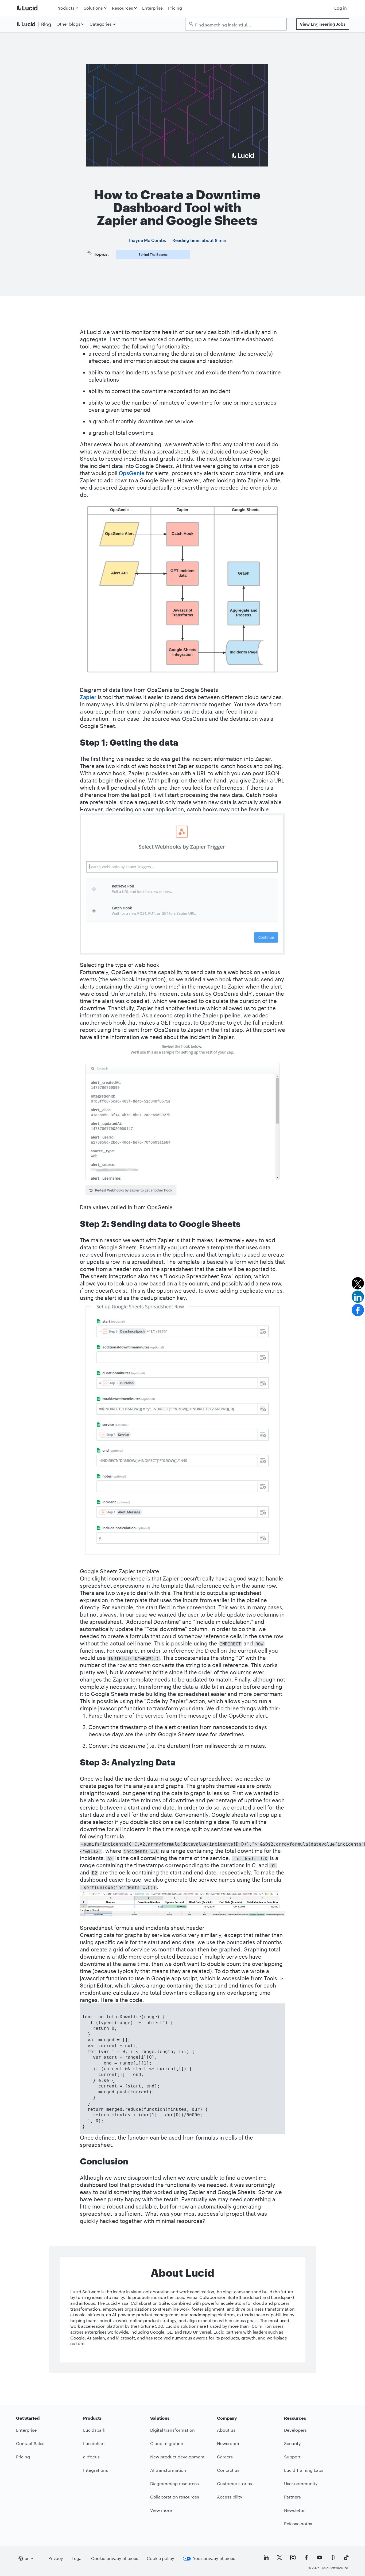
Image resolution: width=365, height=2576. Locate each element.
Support (292, 2457)
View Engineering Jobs (323, 24)
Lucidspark (94, 2430)
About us (226, 2430)
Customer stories (234, 2483)
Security (292, 2443)
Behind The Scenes (153, 254)
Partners (292, 2497)
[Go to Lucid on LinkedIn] (266, 2558)
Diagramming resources (174, 2483)
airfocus (91, 2457)
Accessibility (230, 2497)
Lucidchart (94, 2443)
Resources (123, 8)
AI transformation (168, 2470)
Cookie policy (160, 2558)
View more (161, 2510)
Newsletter (295, 2510)
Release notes (298, 2523)
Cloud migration (167, 2443)
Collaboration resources (175, 2497)
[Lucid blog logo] (35, 24)
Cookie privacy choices (115, 2558)
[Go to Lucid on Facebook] (306, 2558)
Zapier (88, 697)
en (27, 2558)
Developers (295, 2430)
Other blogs (68, 24)
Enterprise (152, 8)
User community (301, 2483)
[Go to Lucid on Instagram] (293, 2558)
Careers (225, 2457)
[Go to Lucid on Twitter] (279, 2558)
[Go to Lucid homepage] (35, 8)
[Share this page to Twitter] (358, 1283)
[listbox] (236, 24)
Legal (77, 2558)
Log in (341, 8)
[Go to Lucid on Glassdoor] (333, 2558)
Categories (101, 24)
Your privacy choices (214, 2558)
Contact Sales (30, 2443)
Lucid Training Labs (304, 2470)
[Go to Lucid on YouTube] (320, 2558)
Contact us (228, 2470)
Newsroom (228, 2443)
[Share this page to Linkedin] (358, 1297)
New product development (177, 2457)
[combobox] (239, 24)
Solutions (93, 8)
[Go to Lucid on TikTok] (346, 2558)
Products (65, 8)
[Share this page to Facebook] (358, 1310)
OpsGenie (132, 473)
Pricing (175, 8)
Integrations (96, 2470)
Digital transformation (172, 2430)
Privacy (56, 2558)
